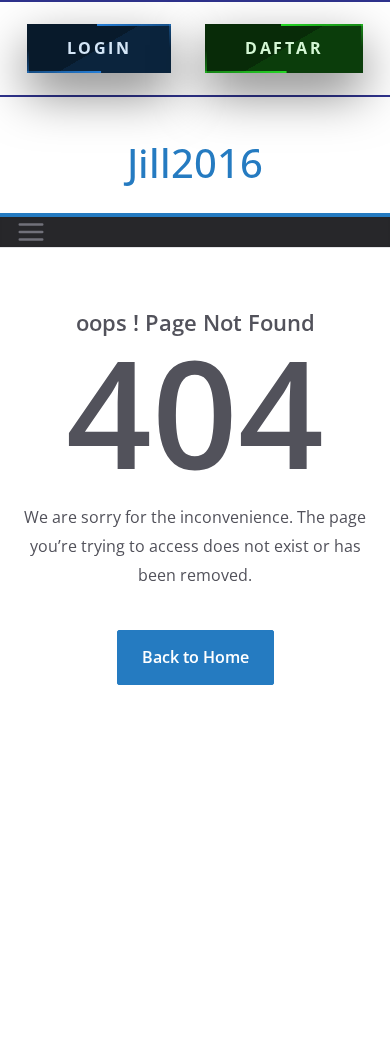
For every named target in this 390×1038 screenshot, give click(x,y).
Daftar (284, 48)
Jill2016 (195, 162)
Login (99, 48)
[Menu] (31, 232)
